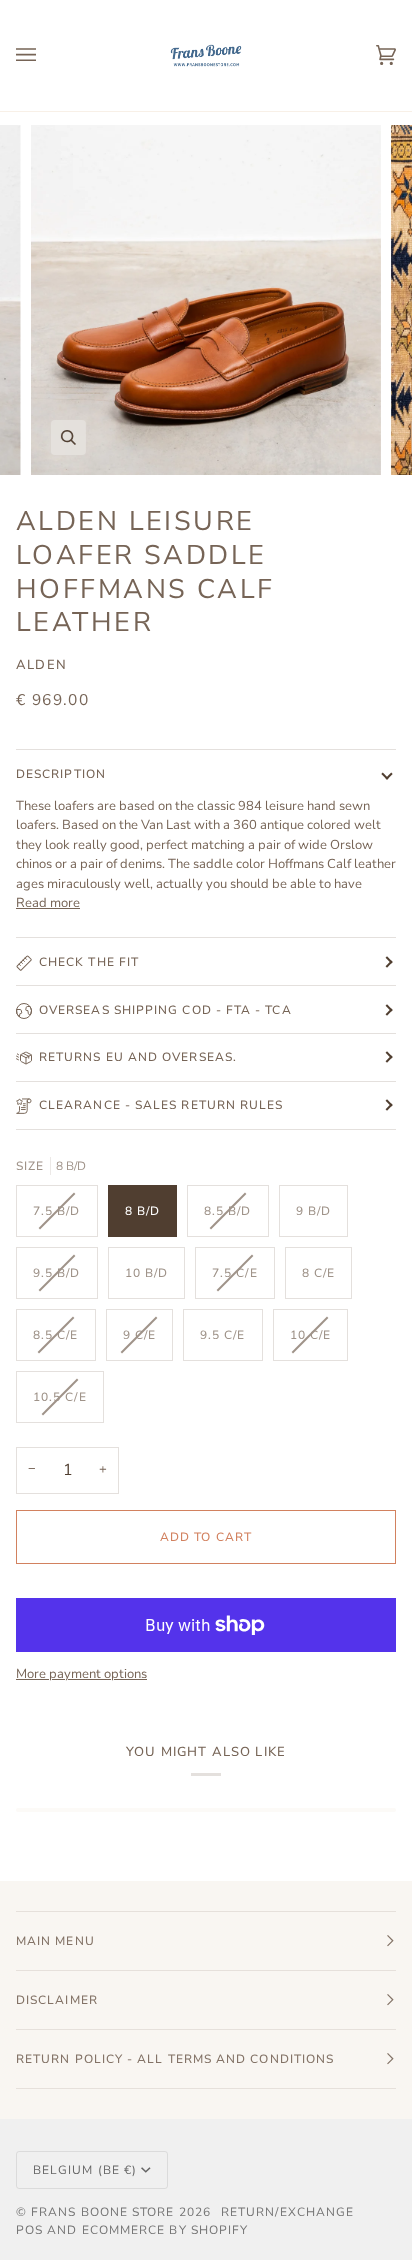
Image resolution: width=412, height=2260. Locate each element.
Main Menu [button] (55, 1941)
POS (29, 2230)
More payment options (81, 1674)
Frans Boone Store (102, 2212)
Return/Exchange (287, 2212)
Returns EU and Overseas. (138, 1057)
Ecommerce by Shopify (165, 2230)
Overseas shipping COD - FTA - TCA (165, 1010)
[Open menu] (46, 55)
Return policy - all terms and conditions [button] (175, 2059)
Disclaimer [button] (57, 2000)
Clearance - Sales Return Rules (161, 1105)
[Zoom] (68, 437)
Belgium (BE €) (85, 2170)
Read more (48, 903)
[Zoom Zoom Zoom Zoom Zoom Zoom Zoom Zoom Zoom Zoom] (206, 300)
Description (61, 774)
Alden (41, 665)
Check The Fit (89, 962)
